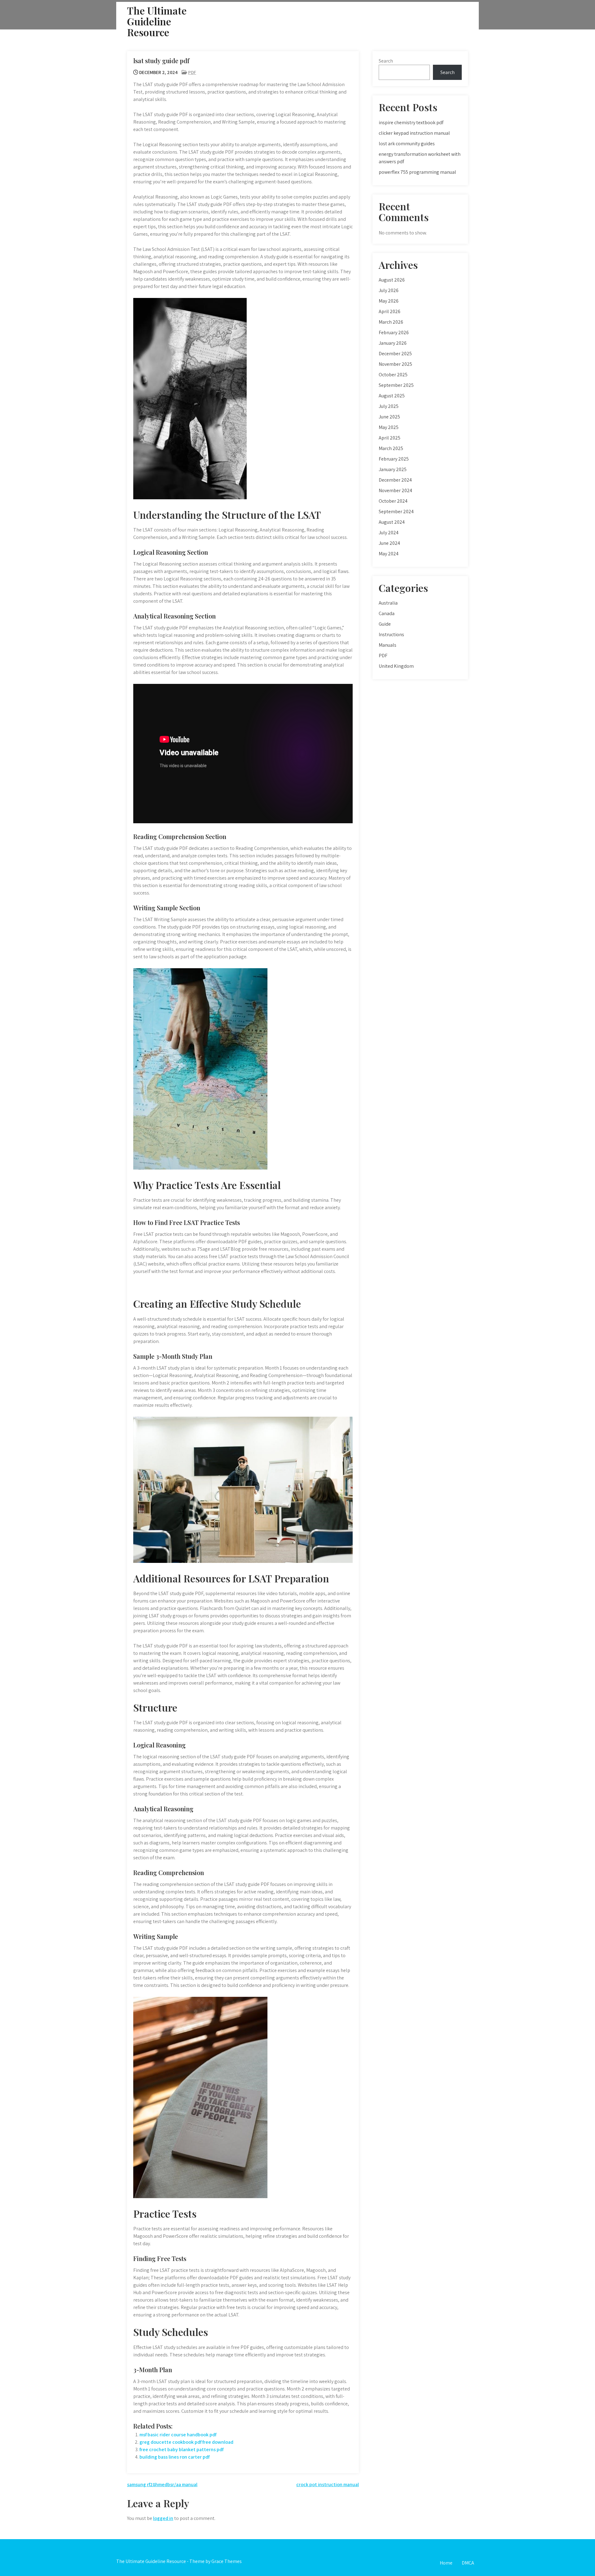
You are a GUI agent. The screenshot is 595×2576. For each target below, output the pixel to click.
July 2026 (389, 290)
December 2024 (395, 480)
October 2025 (393, 375)
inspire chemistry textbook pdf (411, 122)
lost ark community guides (407, 144)
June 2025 (389, 417)
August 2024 (392, 522)
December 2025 (395, 354)
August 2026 (392, 280)
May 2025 (389, 427)
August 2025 (392, 396)
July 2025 (389, 406)
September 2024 (396, 512)
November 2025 (395, 364)
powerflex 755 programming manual (417, 172)
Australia (388, 603)
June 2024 (389, 543)
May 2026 (389, 301)
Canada (387, 613)
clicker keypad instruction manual (414, 133)
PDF (192, 72)
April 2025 (390, 438)
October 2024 (393, 501)
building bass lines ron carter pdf (174, 2457)
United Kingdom (396, 666)
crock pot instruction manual (328, 2484)
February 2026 (394, 332)
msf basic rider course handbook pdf (178, 2435)
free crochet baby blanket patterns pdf (181, 2449)
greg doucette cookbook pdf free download (186, 2442)
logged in (163, 2518)
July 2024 (389, 533)
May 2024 (389, 554)
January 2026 (393, 343)
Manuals (388, 645)
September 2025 (396, 385)
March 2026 (391, 322)
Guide (385, 624)
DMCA (468, 2563)
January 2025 (393, 469)
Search (386, 61)
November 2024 (395, 490)
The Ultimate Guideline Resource (157, 21)
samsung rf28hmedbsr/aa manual (162, 2484)
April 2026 (390, 311)
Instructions (391, 634)
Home (446, 2563)
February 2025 (394, 459)
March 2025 (391, 448)
